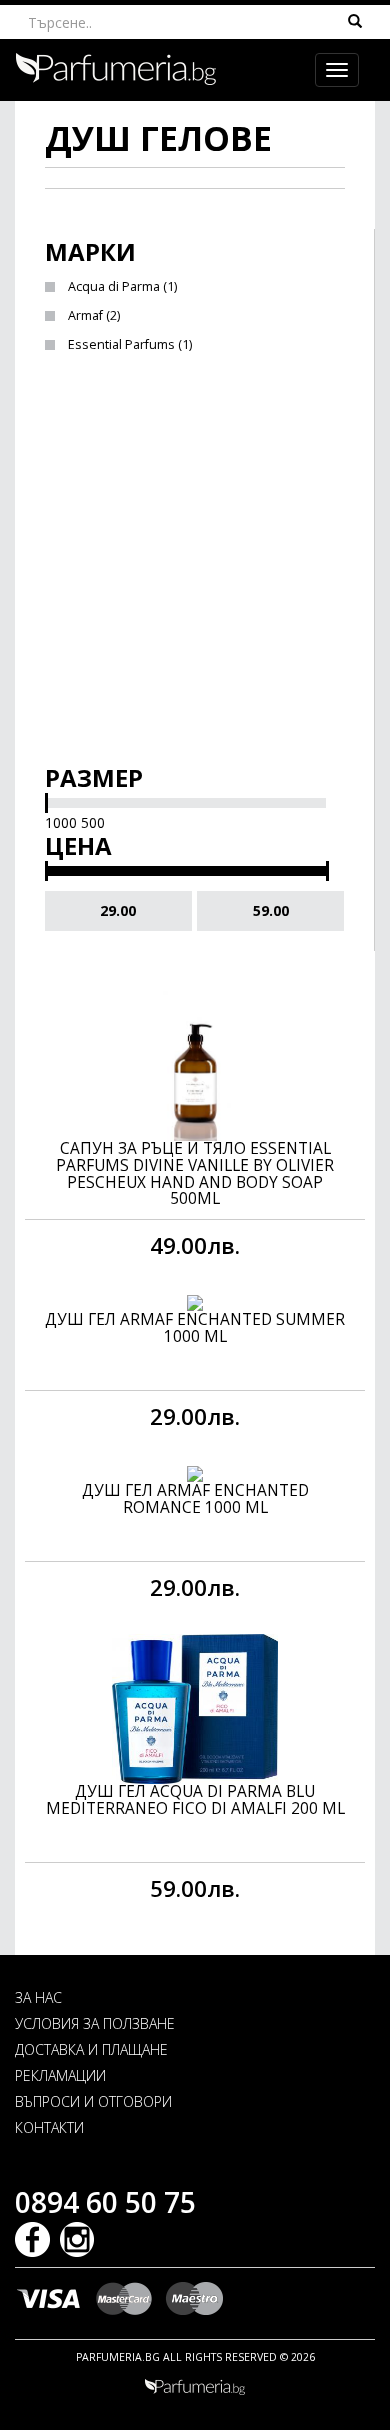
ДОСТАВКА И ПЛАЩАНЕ (91, 2049)
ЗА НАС (38, 1997)
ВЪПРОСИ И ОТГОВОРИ (93, 2101)
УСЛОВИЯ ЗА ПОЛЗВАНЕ (95, 2023)
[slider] (46, 803)
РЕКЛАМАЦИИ (60, 2075)
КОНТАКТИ (49, 2127)
